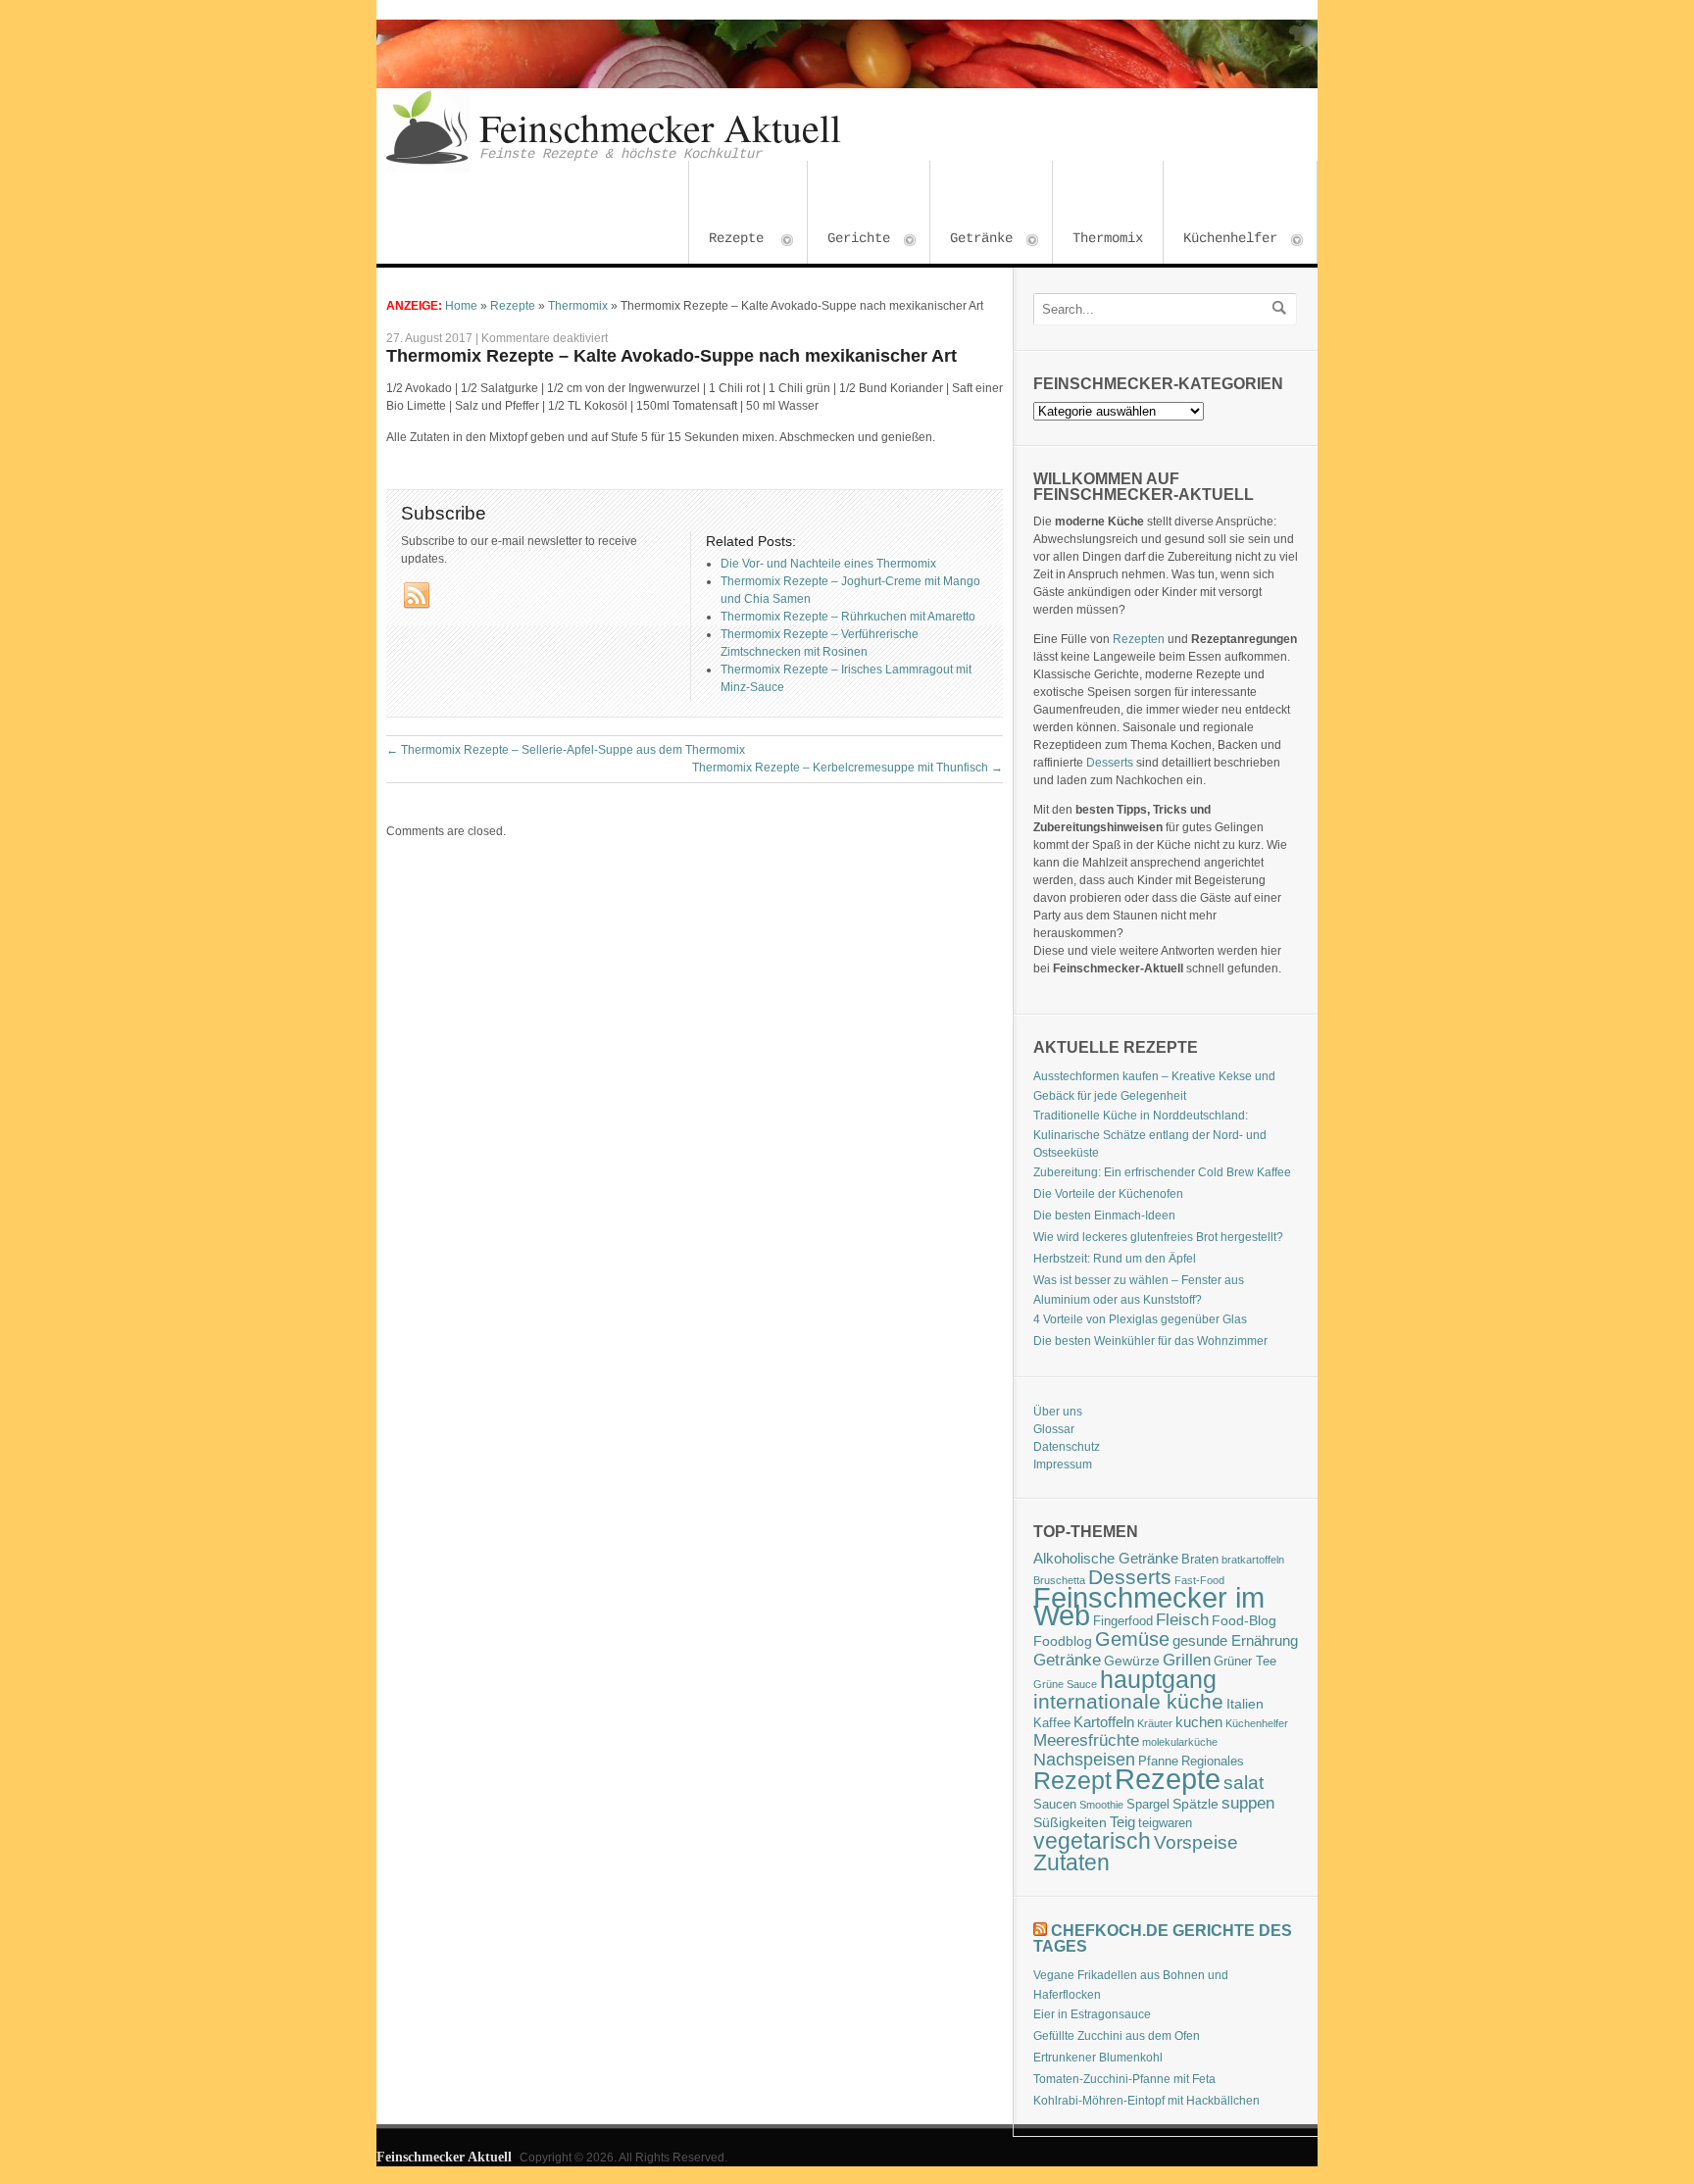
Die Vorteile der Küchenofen (1108, 1194)
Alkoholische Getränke (1106, 1558)
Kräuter (1155, 1723)
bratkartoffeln (1253, 1560)
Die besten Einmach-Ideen (1104, 1216)
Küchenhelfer (1221, 241)
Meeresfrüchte (1086, 1740)
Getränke (972, 241)
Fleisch (1182, 1619)
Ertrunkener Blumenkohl (1098, 2058)
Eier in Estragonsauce (1092, 2014)
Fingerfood (1123, 1621)
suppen (1248, 1803)
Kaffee (1052, 1723)
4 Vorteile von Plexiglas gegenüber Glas (1140, 1319)
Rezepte (726, 241)
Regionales (1213, 1762)
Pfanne (1158, 1762)
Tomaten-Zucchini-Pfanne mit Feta (1124, 2079)
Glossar (1054, 1429)
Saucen (1055, 1805)
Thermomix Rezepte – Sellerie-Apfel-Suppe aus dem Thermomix (566, 750)
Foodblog (1063, 1641)
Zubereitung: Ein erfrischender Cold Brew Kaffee (1162, 1172)
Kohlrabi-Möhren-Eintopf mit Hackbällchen (1146, 2101)
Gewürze (1132, 1661)
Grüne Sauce (1065, 1684)
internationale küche (1128, 1701)
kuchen (1199, 1722)
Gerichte (849, 241)
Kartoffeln (1104, 1722)
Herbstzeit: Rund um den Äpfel (1115, 1259)
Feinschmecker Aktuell (660, 127)
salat (1244, 1783)
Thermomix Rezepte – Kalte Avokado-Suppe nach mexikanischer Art (672, 356)
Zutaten (1071, 1862)
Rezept (1072, 1780)
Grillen (1187, 1660)
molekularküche (1180, 1742)
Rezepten (1139, 639)
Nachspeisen (1084, 1760)
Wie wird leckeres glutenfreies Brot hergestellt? (1158, 1237)
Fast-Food (1199, 1580)
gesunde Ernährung (1235, 1640)
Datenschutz (1067, 1447)
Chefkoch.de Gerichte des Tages (1163, 1938)
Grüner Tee (1245, 1662)
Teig (1122, 1822)
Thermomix (1108, 238)
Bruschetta (1059, 1580)
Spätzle (1196, 1804)
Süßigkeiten (1070, 1822)
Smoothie (1101, 1805)
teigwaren (1165, 1823)
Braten (1200, 1560)
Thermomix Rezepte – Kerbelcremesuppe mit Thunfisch (847, 768)
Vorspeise (1196, 1842)
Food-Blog (1244, 1620)
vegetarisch (1092, 1841)
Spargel (1148, 1805)
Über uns (1058, 1412)
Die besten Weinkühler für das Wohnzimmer (1150, 1341)
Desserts (1110, 763)
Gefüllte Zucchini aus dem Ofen (1117, 2036)
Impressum (1063, 1464)
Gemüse (1132, 1639)
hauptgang (1158, 1679)
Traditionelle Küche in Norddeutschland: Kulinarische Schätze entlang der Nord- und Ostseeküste (1150, 1134)
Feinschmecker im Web (1149, 1607)
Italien (1245, 1704)
